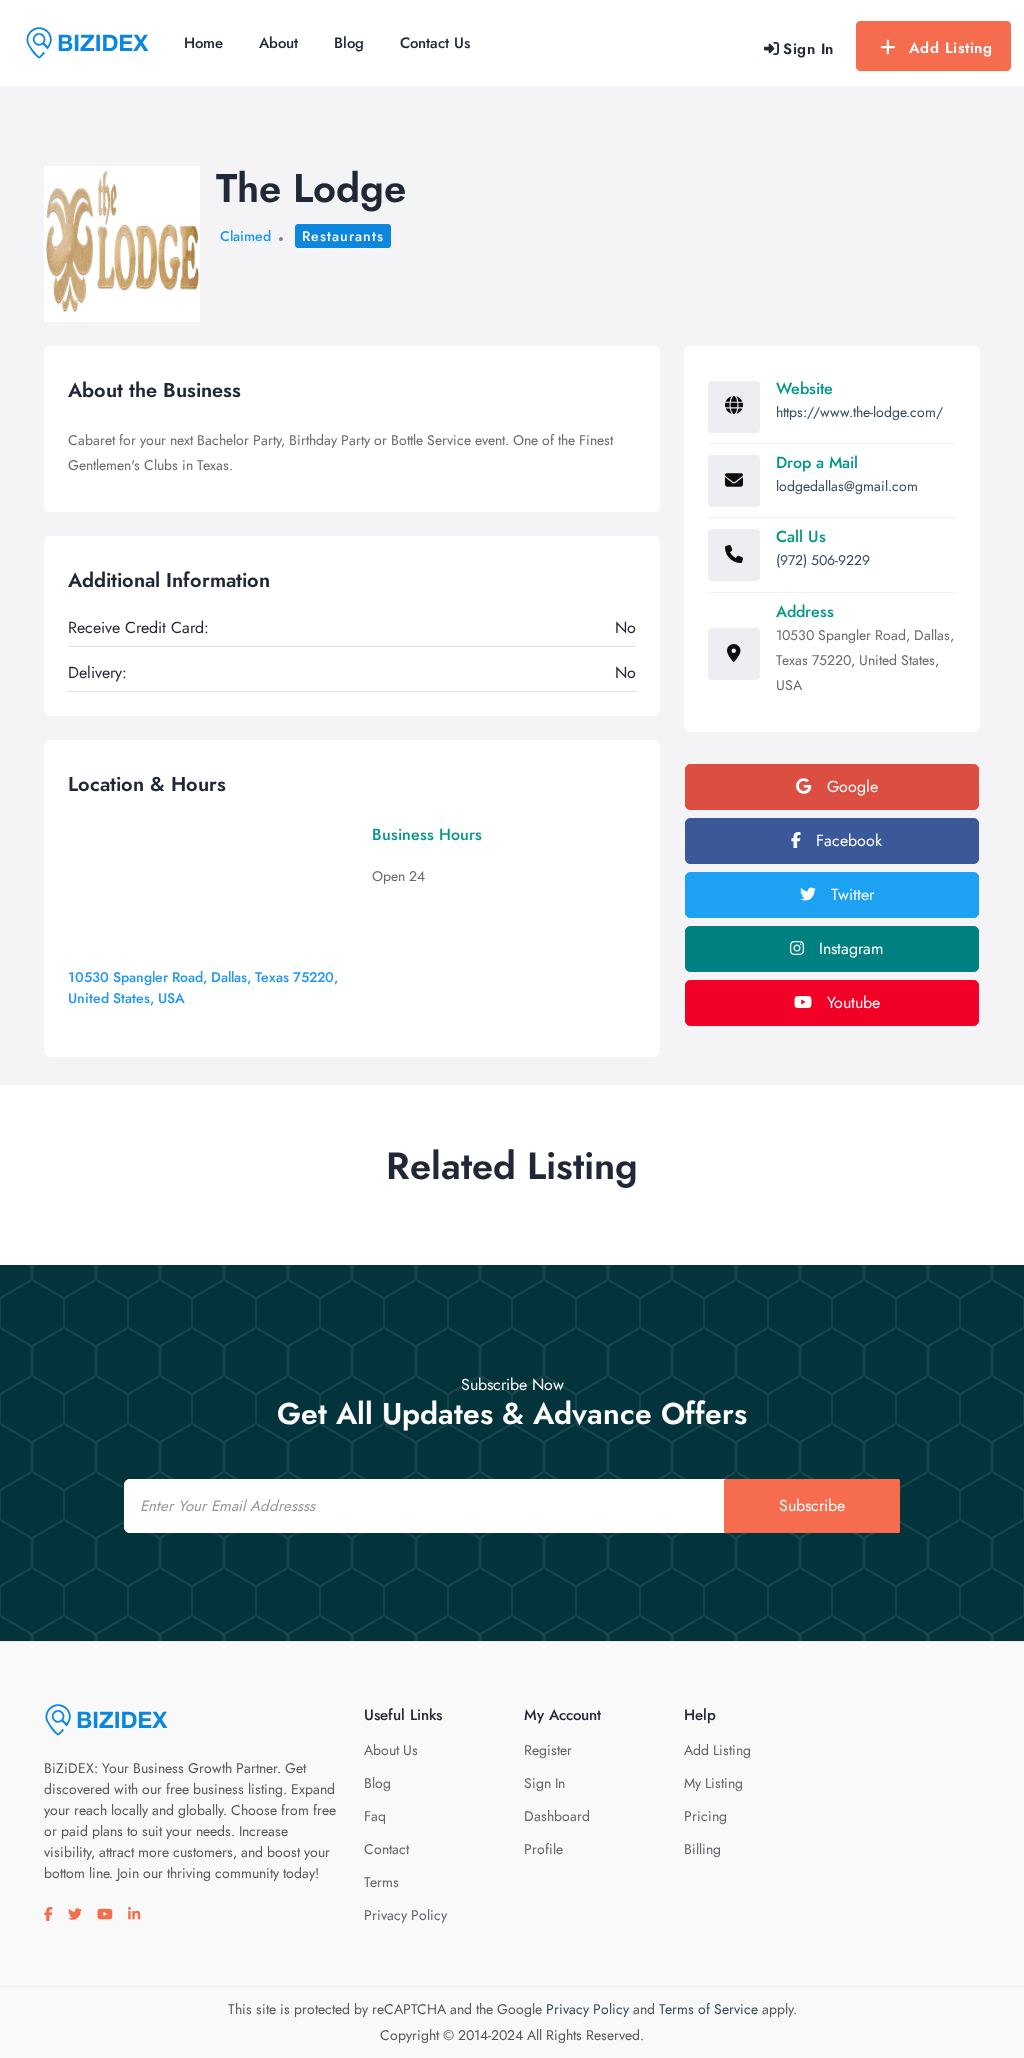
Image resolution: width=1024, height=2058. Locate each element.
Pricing (705, 1816)
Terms (381, 1882)
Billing (702, 1849)
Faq (375, 1816)
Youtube (851, 1002)
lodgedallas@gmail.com (847, 486)
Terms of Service (708, 2009)
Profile (543, 1849)
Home (203, 43)
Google (850, 786)
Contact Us (435, 43)
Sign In (544, 1783)
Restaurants (343, 236)
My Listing (713, 1783)
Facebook (846, 840)
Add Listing (951, 48)
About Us (391, 1750)
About (278, 43)
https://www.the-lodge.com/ (859, 412)
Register (548, 1750)
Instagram (848, 948)
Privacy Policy (405, 1915)
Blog (349, 43)
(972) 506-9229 (823, 560)
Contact (386, 1849)
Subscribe (812, 1505)
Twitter (850, 894)
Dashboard (557, 1816)
